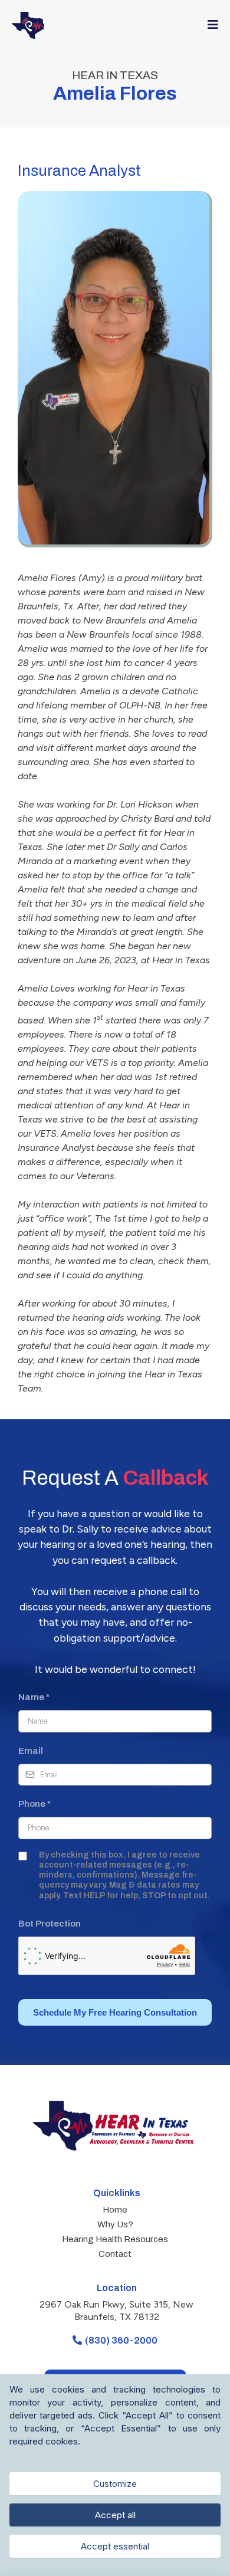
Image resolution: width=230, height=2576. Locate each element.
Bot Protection (50, 1924)
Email (31, 1751)
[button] (211, 25)
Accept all (115, 2515)
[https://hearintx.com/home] (28, 25)
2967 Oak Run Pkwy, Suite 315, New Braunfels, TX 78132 (116, 2311)
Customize (115, 2484)
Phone (34, 1804)
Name (34, 1697)
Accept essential (115, 2546)
